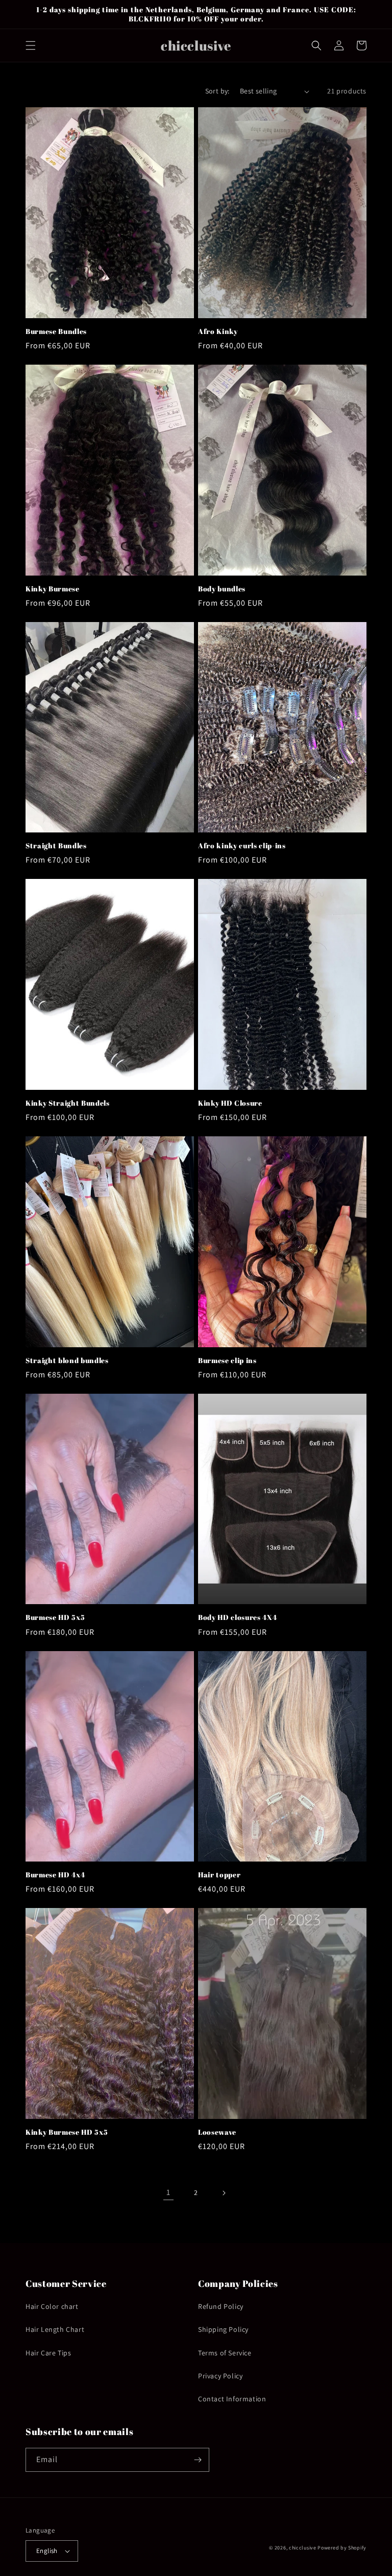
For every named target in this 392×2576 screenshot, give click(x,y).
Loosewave (217, 2132)
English (47, 2551)
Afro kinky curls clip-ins (242, 846)
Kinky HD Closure (230, 1103)
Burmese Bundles (56, 331)
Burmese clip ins (227, 1361)
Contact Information (232, 2399)
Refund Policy (221, 2306)
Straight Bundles (56, 846)
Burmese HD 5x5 (55, 1617)
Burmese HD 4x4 (55, 1875)
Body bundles (222, 589)
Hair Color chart (52, 2306)
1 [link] (168, 2192)
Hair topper (219, 1875)
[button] (31, 45)
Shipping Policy (223, 2329)
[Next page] (224, 2193)
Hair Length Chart (55, 2329)
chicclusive (303, 2548)
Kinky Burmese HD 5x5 (67, 2132)
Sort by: (217, 91)
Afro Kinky (218, 331)
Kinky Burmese (53, 589)
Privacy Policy (220, 2376)
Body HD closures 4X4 (237, 1617)
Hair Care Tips (48, 2353)
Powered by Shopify (342, 2548)
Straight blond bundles (67, 1361)
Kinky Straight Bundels (68, 1103)
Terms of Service (225, 2353)
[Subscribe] (198, 2460)
